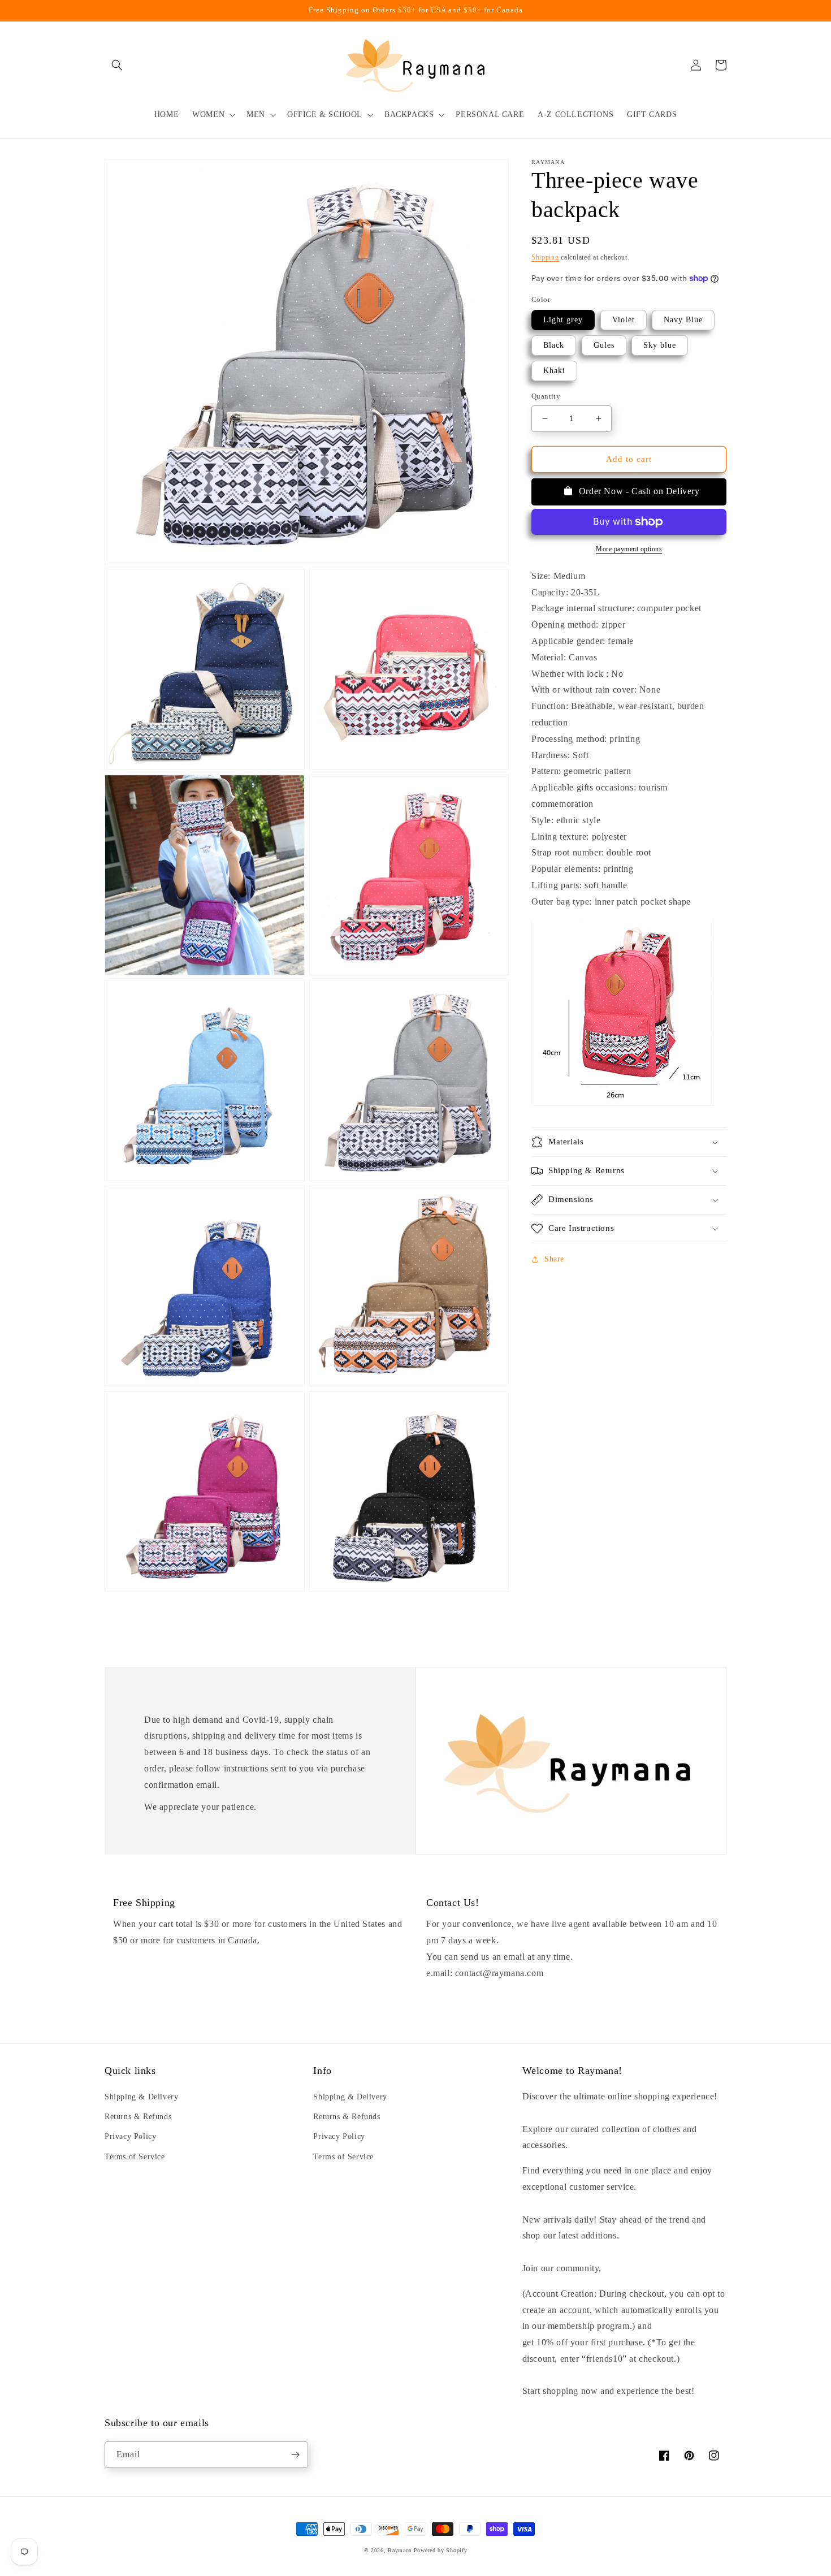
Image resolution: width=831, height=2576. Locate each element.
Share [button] (554, 1259)
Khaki (554, 371)
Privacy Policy (130, 2136)
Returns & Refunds (138, 2117)
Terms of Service (135, 2157)
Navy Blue (683, 320)
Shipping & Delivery (141, 2097)
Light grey (563, 320)
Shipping (545, 257)
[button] (117, 65)
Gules (604, 345)
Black (554, 345)
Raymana (400, 2550)
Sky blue (660, 345)
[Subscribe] (295, 2455)
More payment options (629, 549)
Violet (624, 320)
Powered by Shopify (441, 2550)
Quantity (546, 396)
